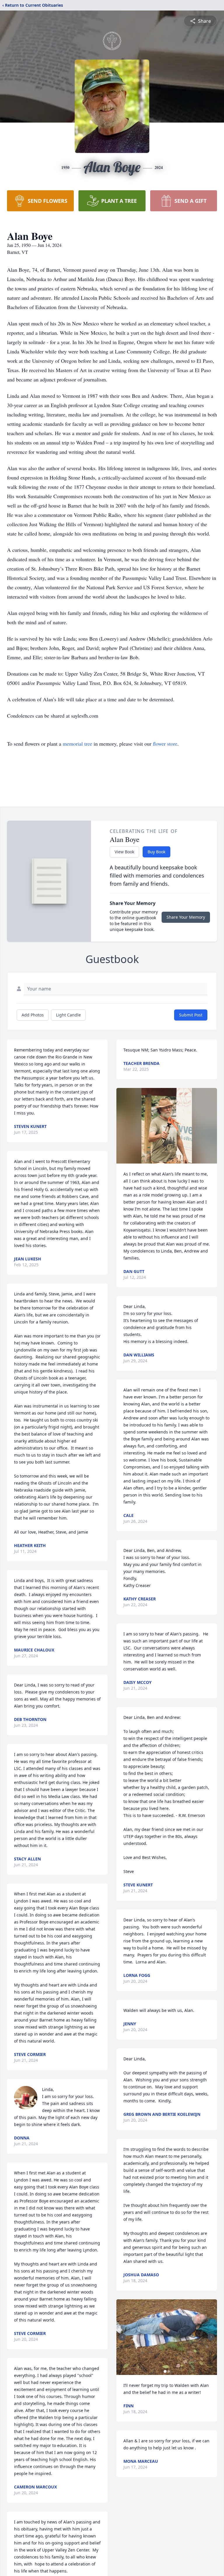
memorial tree (77, 744)
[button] (167, 1126)
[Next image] (211, 2337)
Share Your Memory (186, 917)
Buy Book (156, 852)
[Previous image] (122, 2337)
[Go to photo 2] (169, 2371)
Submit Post (191, 1015)
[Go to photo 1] (165, 2371)
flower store (165, 744)
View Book (124, 852)
